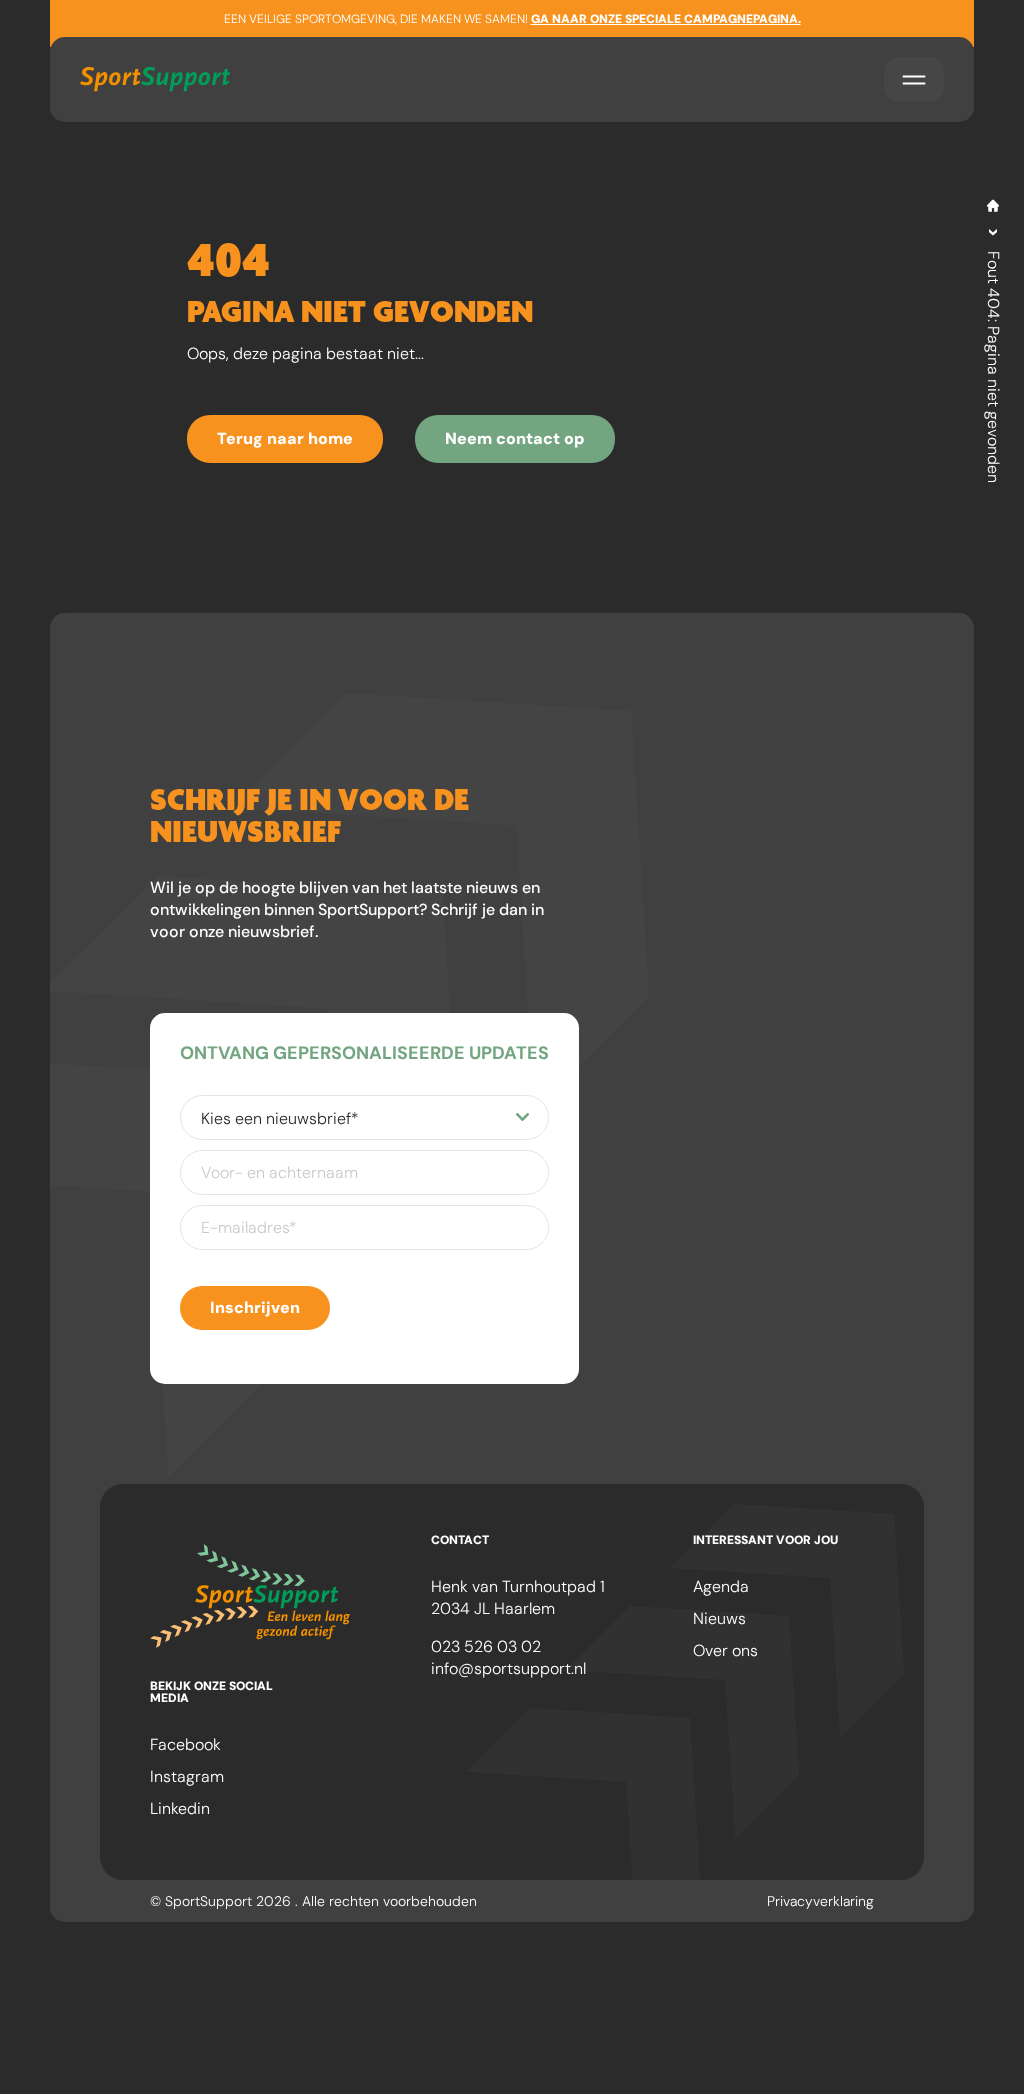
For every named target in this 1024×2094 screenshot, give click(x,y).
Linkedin (180, 1808)
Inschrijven (255, 1307)
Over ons (725, 1650)
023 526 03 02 (486, 1646)
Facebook (185, 1744)
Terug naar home (285, 438)
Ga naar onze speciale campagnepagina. (666, 19)
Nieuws (719, 1618)
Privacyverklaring (820, 1901)
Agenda (721, 1586)
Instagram (187, 1776)
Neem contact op (515, 438)
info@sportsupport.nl (508, 1668)
